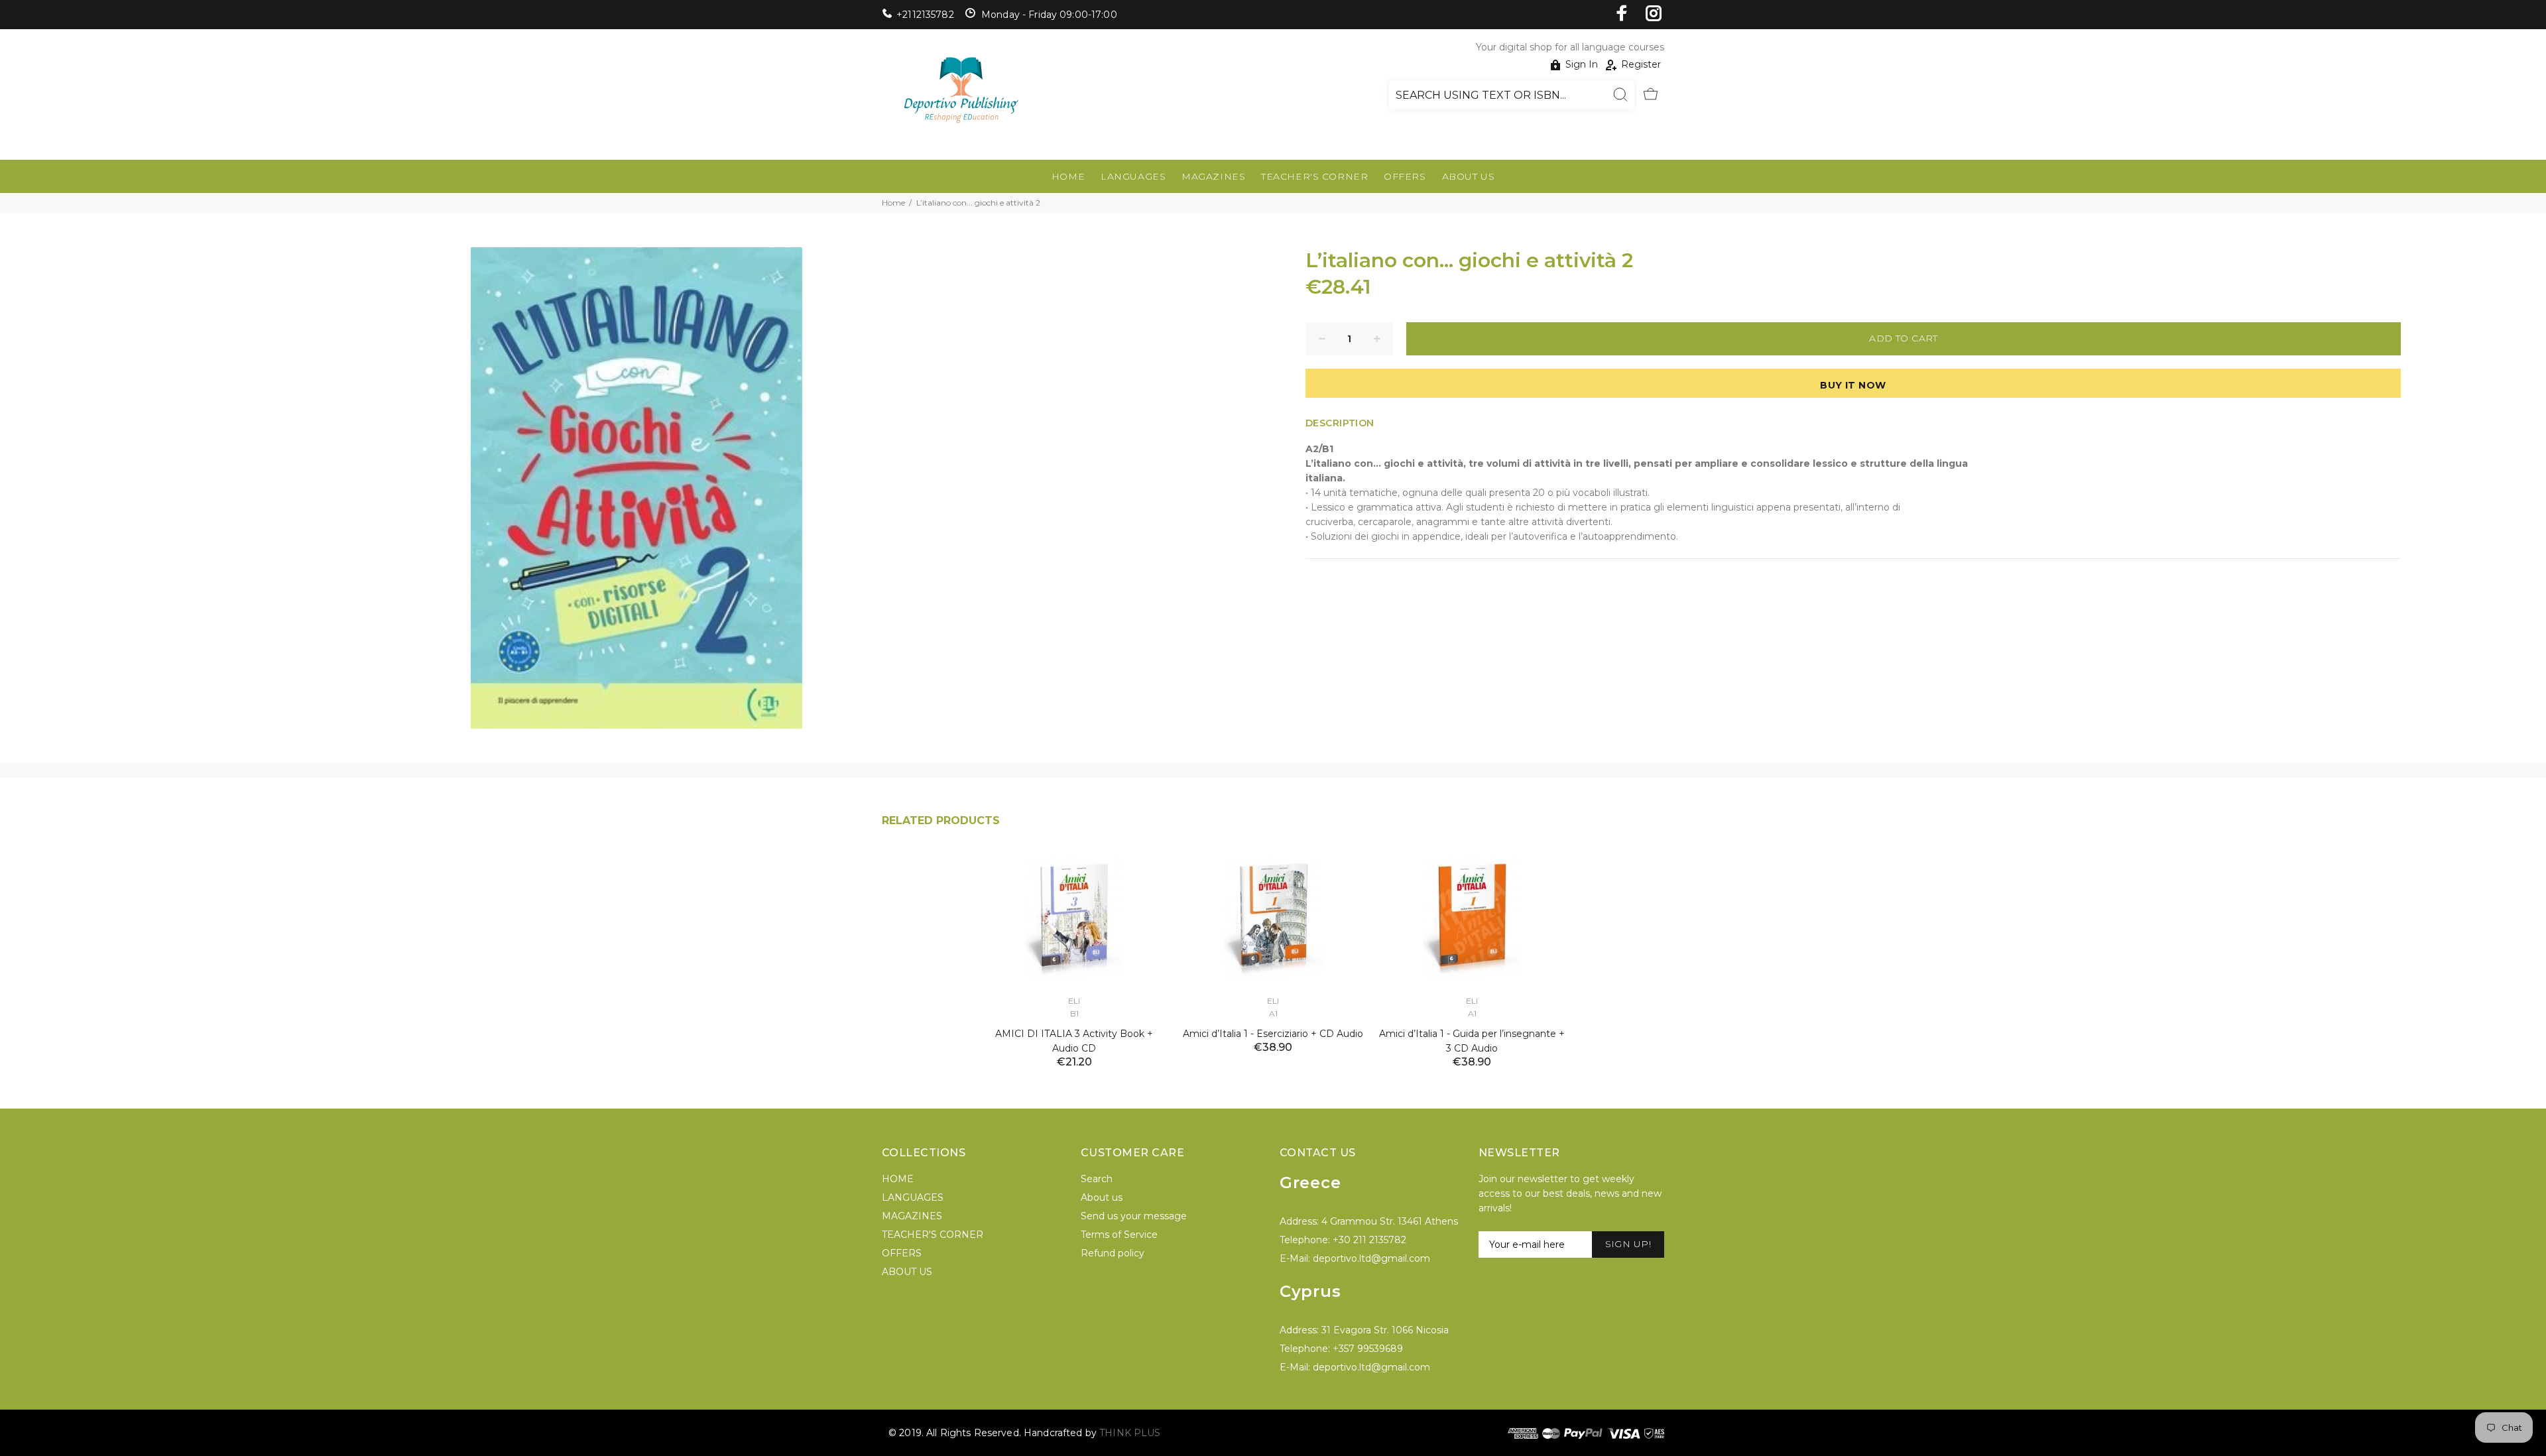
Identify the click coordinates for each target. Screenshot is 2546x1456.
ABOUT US (1468, 176)
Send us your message (1134, 1216)
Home (893, 203)
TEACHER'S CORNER (1314, 176)
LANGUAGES (1133, 176)
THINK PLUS (1130, 1433)
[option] (1074, 943)
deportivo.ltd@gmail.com (1371, 1258)
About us (1102, 1197)
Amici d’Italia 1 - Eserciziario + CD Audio (1273, 1034)
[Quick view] (1145, 873)
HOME (1068, 176)
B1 (1074, 1013)
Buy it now (1853, 385)
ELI (1074, 1001)
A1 (1273, 1013)
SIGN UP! (1628, 1244)
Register (1641, 64)
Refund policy (1113, 1253)
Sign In (1582, 64)
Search (1097, 1179)
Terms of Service (1119, 1235)
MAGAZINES (1213, 176)
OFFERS (1405, 176)
